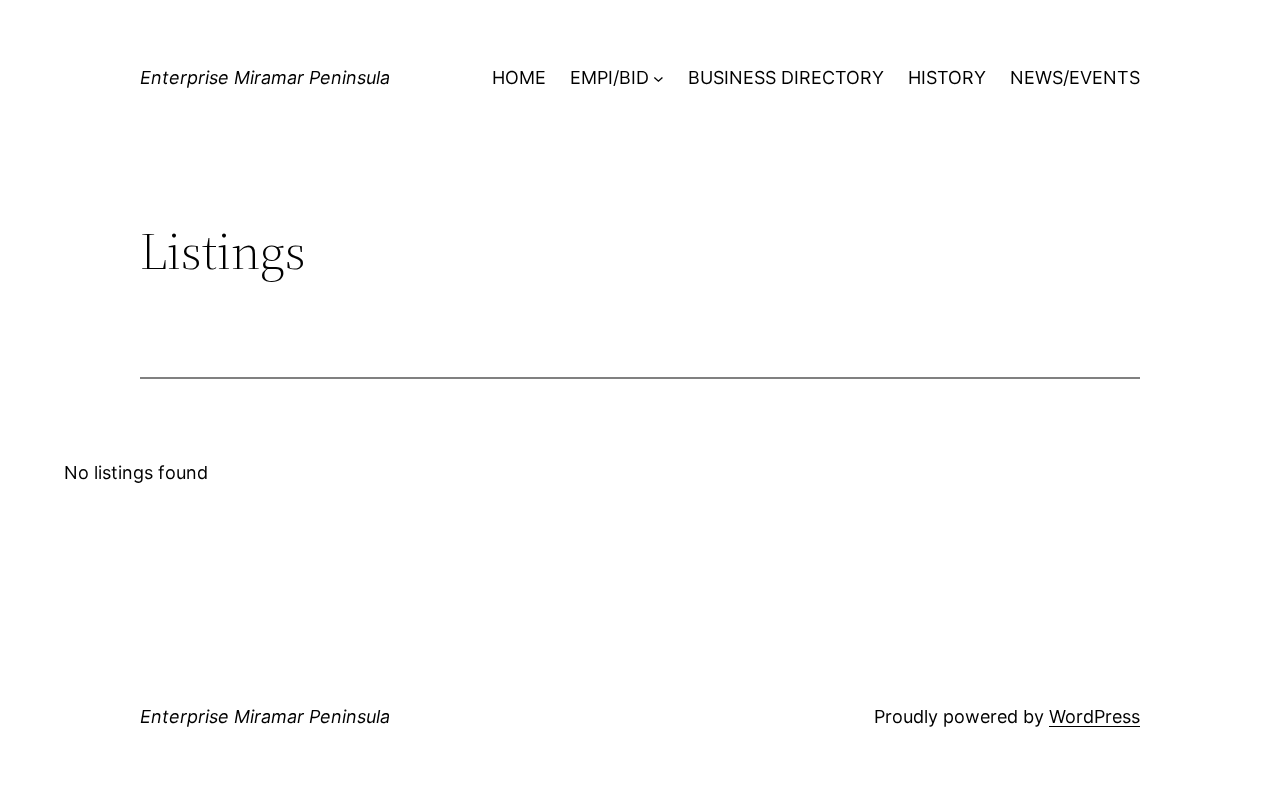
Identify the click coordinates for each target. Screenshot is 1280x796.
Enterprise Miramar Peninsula (265, 77)
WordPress (1094, 716)
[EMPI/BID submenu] (658, 78)
